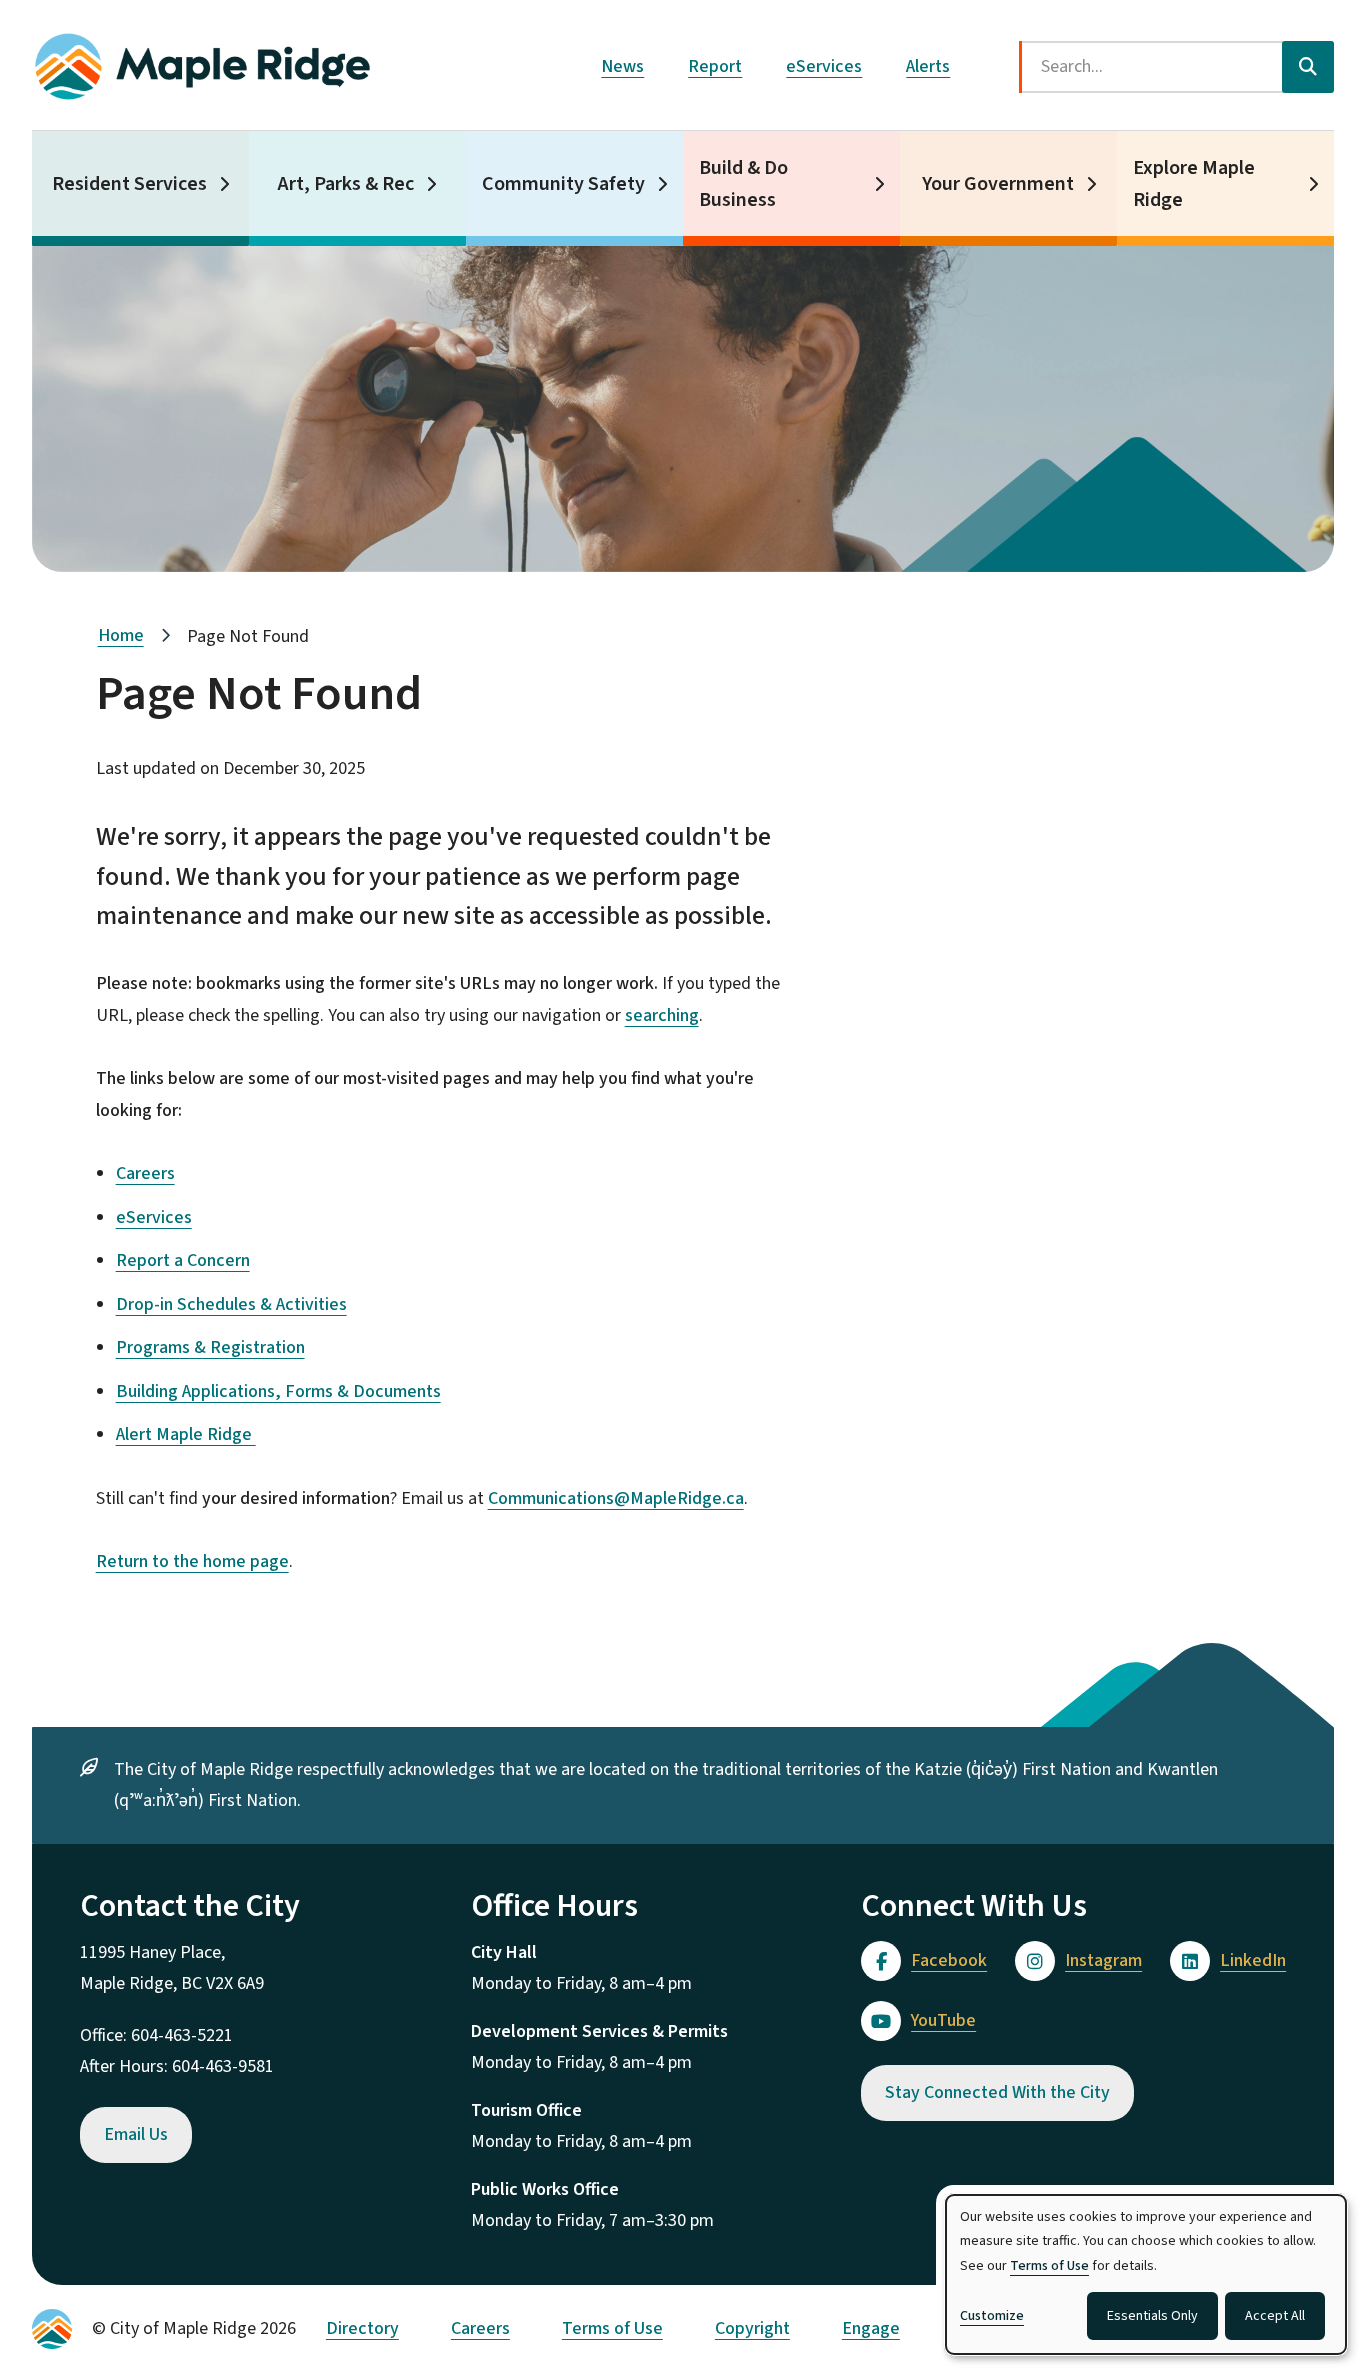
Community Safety (563, 184)
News (622, 66)
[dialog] (1146, 2274)
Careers (145, 1173)
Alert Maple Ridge (186, 1434)
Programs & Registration (210, 1347)
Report (715, 66)
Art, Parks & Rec (346, 184)
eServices (824, 66)
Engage (871, 2328)
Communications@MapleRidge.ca (616, 1498)
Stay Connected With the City (997, 2092)
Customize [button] (992, 2316)
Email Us (136, 2134)
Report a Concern (183, 1260)
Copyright (752, 2328)
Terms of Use (612, 2328)
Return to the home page (192, 1561)
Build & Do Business (743, 184)
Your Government (998, 184)
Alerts (928, 66)
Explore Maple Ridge (1194, 184)
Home (121, 635)
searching (662, 1015)
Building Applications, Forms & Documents (278, 1391)
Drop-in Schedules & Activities (231, 1304)
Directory (362, 2328)
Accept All (1275, 2316)
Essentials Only (1152, 2316)
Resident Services (129, 184)
